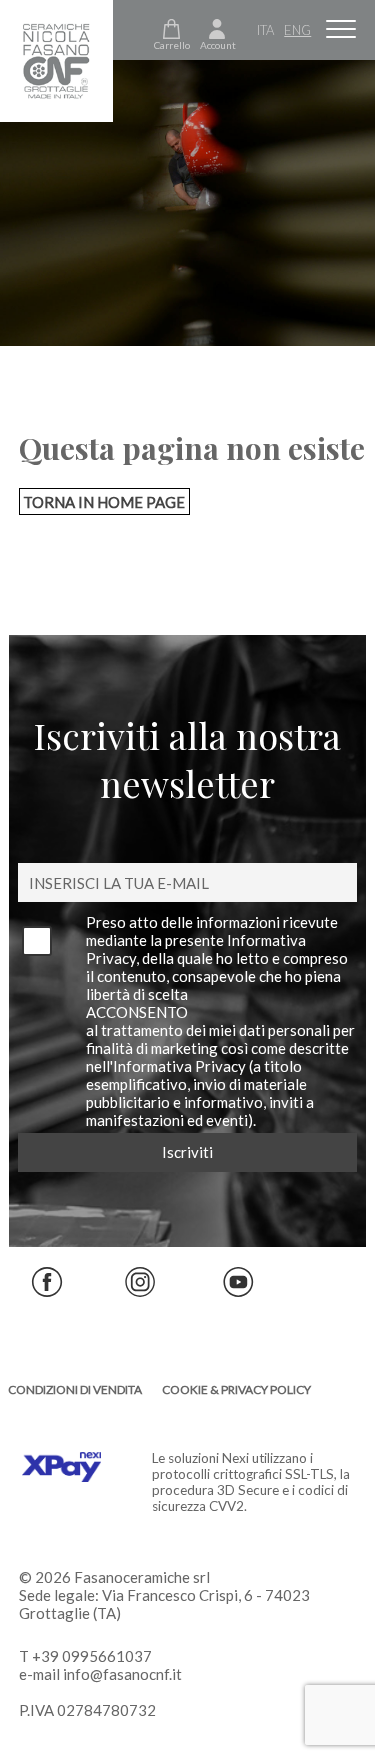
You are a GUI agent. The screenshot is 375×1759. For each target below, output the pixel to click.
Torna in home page (104, 502)
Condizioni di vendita (75, 1389)
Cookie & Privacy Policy (236, 1389)
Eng (297, 30)
